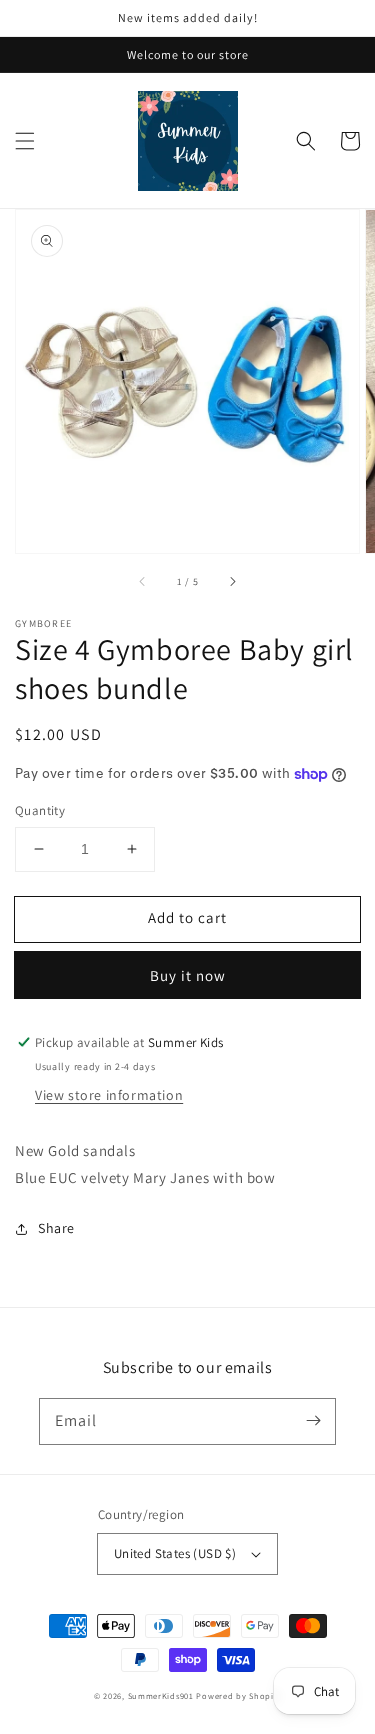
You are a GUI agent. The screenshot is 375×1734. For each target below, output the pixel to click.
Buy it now (188, 975)
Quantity (40, 810)
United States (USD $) (175, 1553)
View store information (109, 1095)
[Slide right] (232, 581)
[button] (25, 141)
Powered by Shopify (238, 1695)
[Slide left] (143, 581)
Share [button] (56, 1228)
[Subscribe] (313, 1421)
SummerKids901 (161, 1695)
